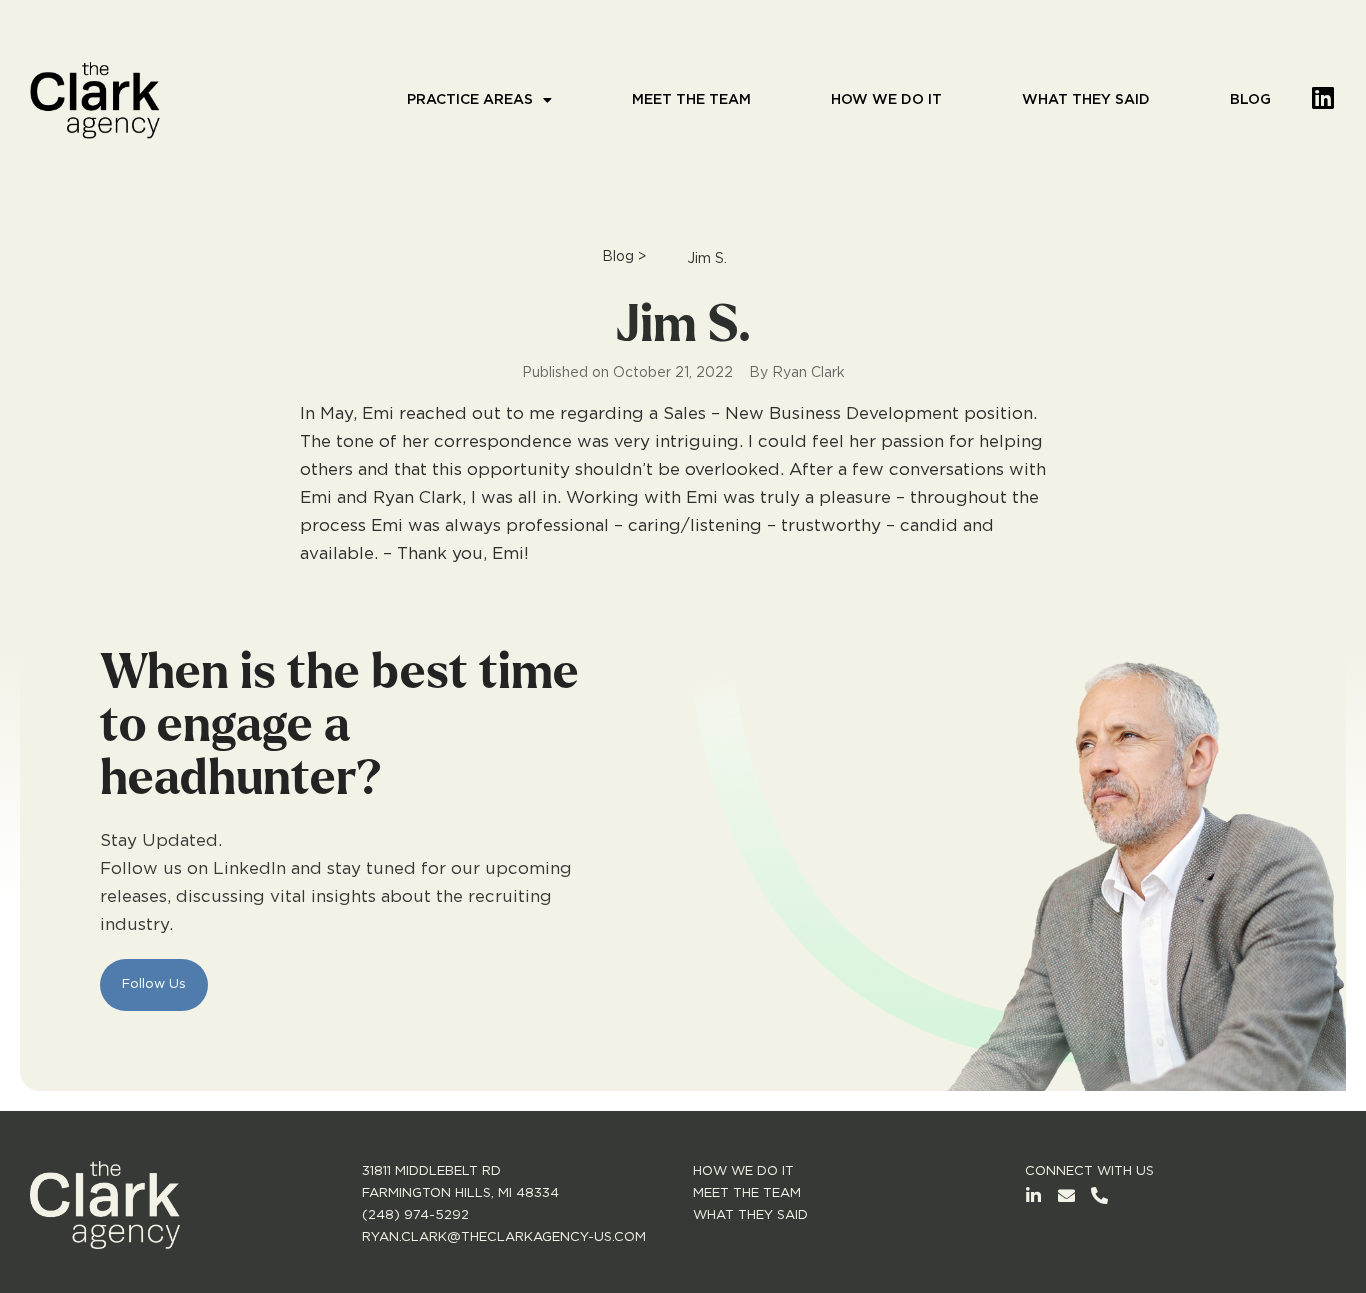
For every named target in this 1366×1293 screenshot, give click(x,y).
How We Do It (886, 100)
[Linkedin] (1323, 97)
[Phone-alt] (1099, 1195)
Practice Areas (470, 100)
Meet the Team (691, 100)
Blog (1250, 100)
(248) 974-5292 (415, 1215)
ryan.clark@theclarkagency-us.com (504, 1237)
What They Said (1086, 100)
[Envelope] (1066, 1195)
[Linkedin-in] (1033, 1195)
